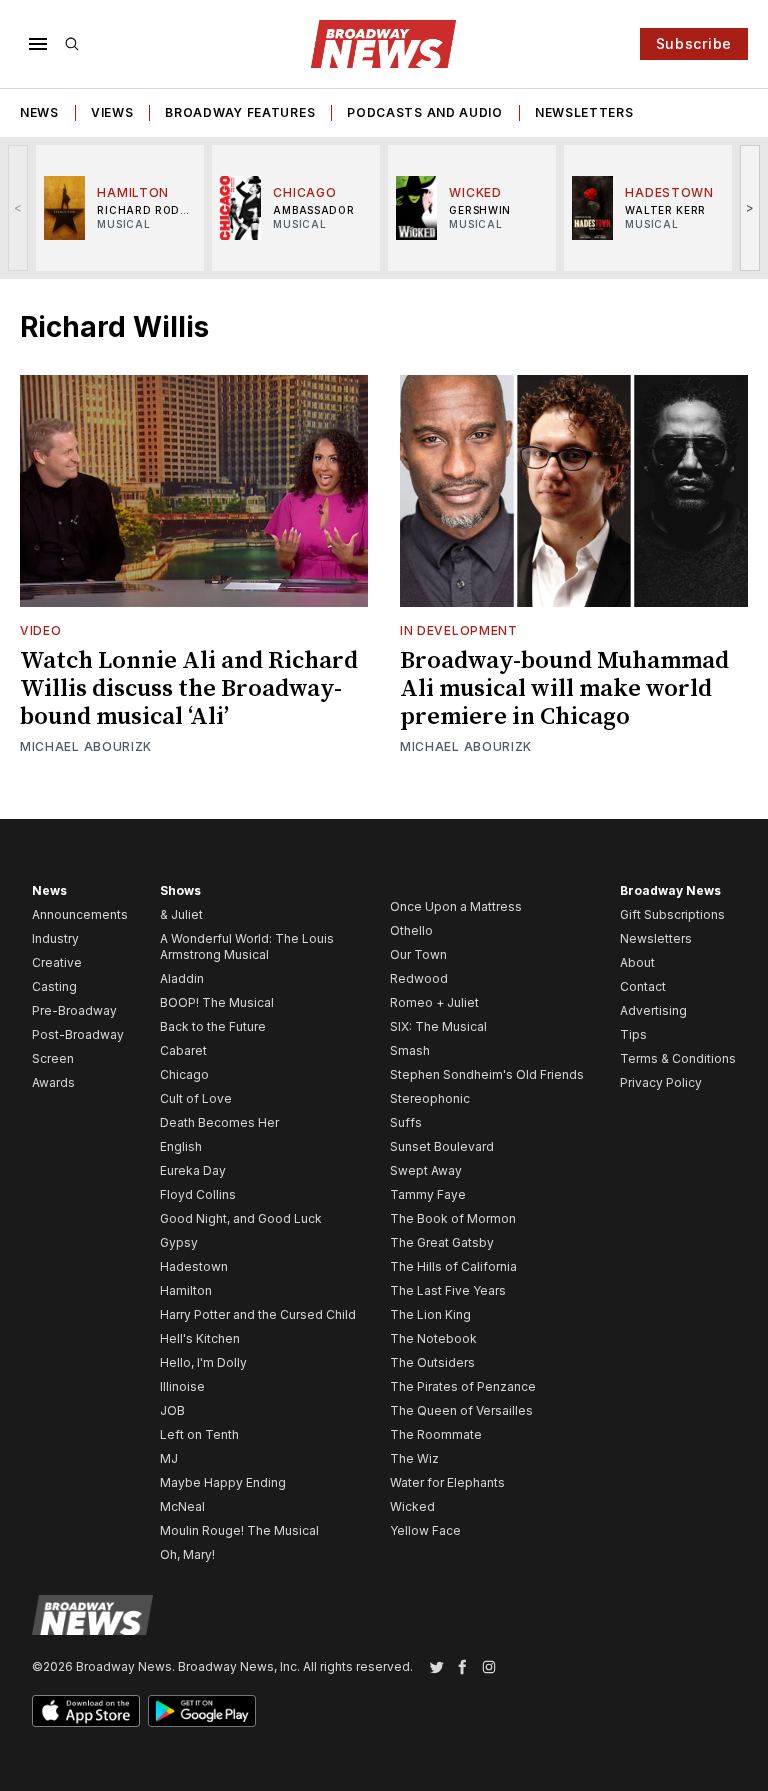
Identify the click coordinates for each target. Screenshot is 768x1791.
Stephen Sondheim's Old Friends (487, 1074)
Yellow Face (425, 1530)
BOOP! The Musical (217, 1002)
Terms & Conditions (678, 1058)
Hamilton (186, 1290)
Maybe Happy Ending (223, 1482)
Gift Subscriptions (672, 914)
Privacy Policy (661, 1082)
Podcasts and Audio (425, 112)
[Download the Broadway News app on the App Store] (86, 1711)
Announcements (80, 914)
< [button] (18, 207)
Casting (54, 986)
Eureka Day (193, 1170)
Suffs (406, 1122)
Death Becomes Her (219, 1122)
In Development (459, 630)
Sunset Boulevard (442, 1146)
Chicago (184, 1074)
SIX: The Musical (438, 1026)
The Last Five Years (448, 1290)
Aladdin (182, 978)
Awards (53, 1082)
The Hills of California (453, 1266)
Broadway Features (240, 112)
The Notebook (433, 1338)
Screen (53, 1058)
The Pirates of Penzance (463, 1386)
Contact (643, 986)
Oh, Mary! (187, 1554)
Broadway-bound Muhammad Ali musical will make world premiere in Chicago (564, 689)
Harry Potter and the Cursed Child (258, 1314)
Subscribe (694, 43)
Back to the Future (213, 1026)
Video (41, 630)
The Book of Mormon (453, 1218)
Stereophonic (430, 1098)
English (181, 1146)
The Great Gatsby (442, 1242)
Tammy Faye (428, 1194)
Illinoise (182, 1386)
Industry (55, 938)
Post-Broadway (78, 1034)
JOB (172, 1410)
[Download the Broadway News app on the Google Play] (202, 1711)
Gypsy (179, 1242)
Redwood (419, 978)
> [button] (750, 207)
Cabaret (183, 1050)
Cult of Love (196, 1098)
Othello (411, 930)
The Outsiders (432, 1362)
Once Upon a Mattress (456, 906)
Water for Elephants (447, 1482)
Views (112, 112)
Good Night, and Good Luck (241, 1218)
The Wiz (414, 1458)
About (637, 962)
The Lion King (430, 1314)
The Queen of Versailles (461, 1410)
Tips (633, 1034)
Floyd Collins (198, 1194)
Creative (57, 962)
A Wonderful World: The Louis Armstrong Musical (247, 946)
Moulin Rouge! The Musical (239, 1530)
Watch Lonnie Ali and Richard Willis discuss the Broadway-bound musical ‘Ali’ (189, 689)
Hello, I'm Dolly (203, 1362)
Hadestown (194, 1266)
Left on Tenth (199, 1434)
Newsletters (584, 112)
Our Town (418, 954)
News (39, 112)
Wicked (412, 1506)
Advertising (653, 1010)
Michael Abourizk (86, 746)
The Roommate (436, 1434)
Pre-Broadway (74, 1010)
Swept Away (426, 1170)
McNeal (182, 1506)
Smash (410, 1050)
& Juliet (181, 914)
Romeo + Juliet (434, 1002)
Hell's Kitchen (200, 1338)
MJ (169, 1458)
